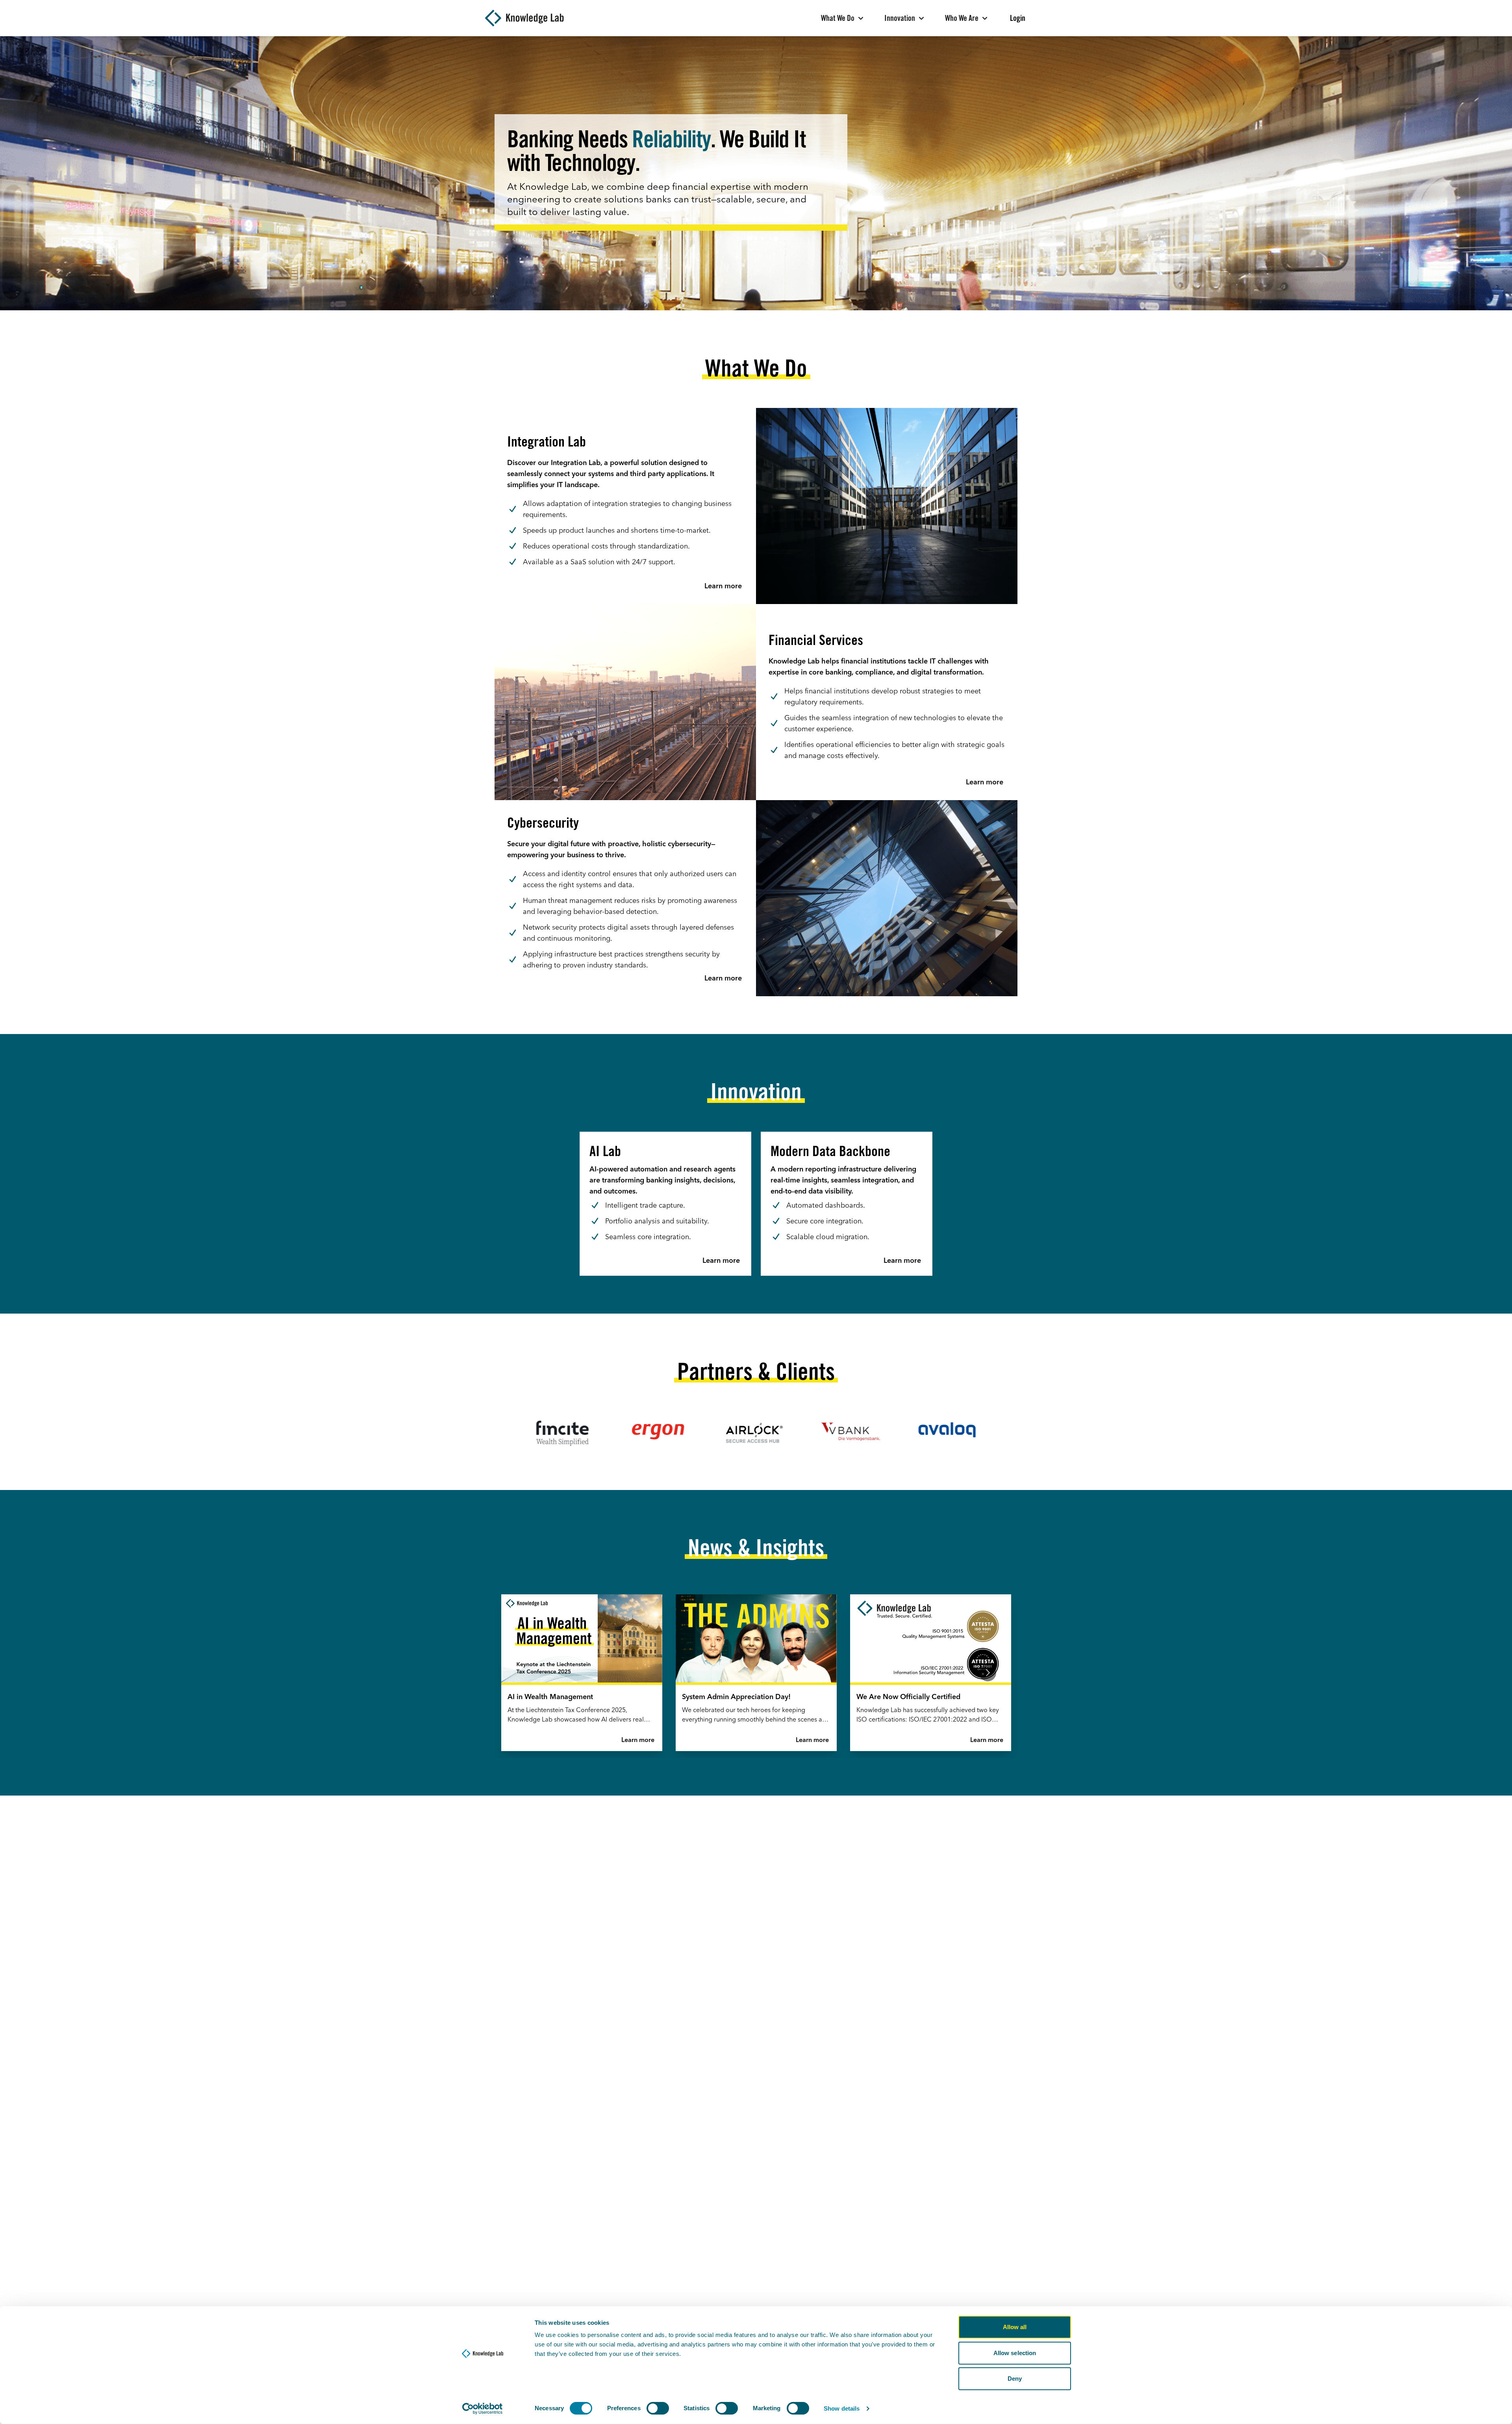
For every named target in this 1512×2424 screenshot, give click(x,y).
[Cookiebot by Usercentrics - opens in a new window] (483, 2409)
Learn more (638, 1740)
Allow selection (1015, 2353)
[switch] (658, 2408)
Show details (842, 2408)
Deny (1015, 2379)
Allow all (1015, 2327)
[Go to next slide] (988, 1673)
